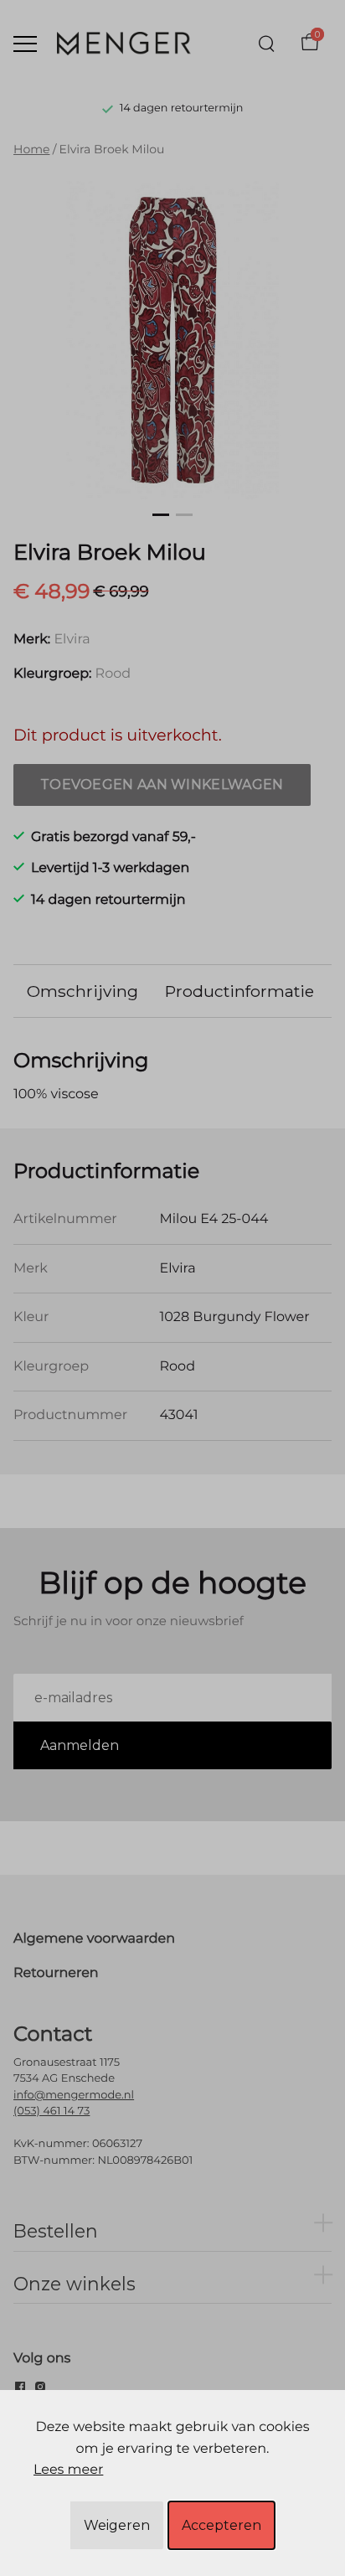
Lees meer (68, 2470)
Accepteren (221, 2525)
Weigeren (117, 2525)
